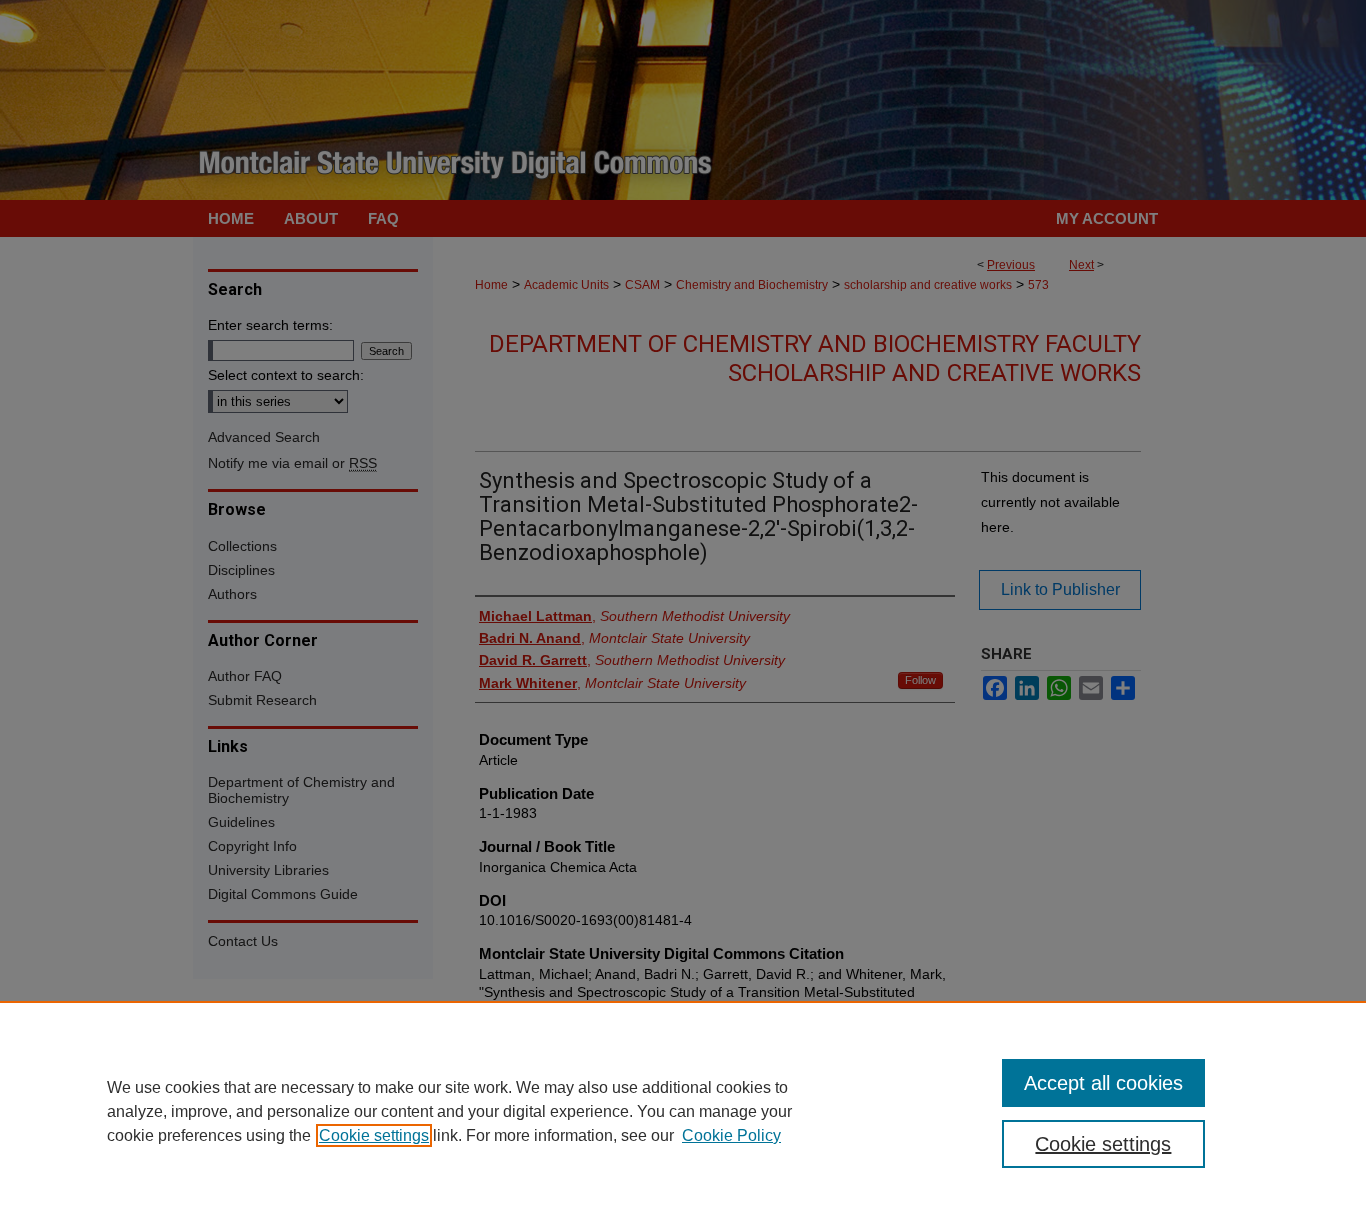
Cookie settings (374, 1135)
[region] (683, 1111)
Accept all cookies (1103, 1083)
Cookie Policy (731, 1135)
